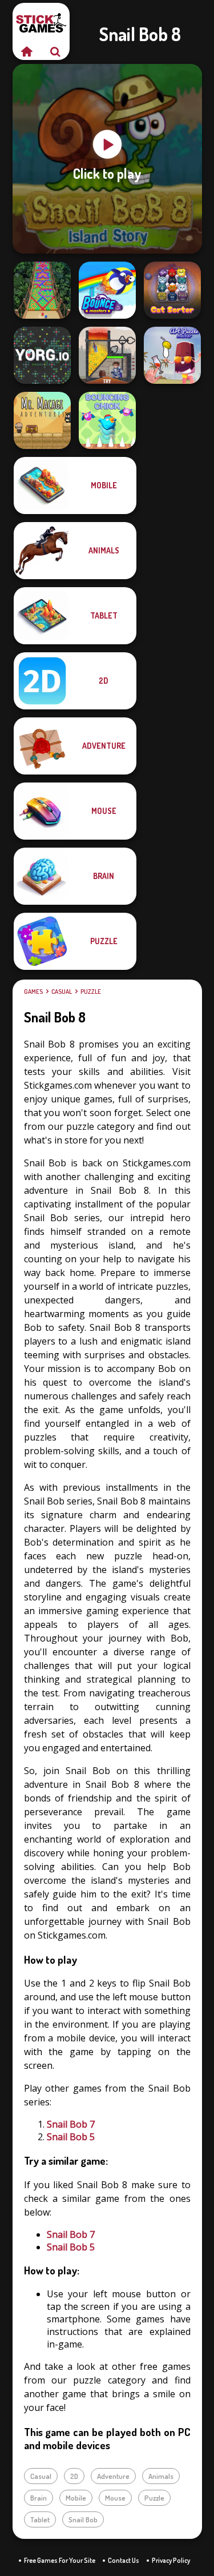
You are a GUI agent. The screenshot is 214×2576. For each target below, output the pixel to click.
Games (33, 992)
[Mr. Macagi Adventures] (42, 420)
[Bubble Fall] (42, 290)
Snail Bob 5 (71, 2137)
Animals (161, 2476)
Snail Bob (83, 2519)
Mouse (115, 2498)
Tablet (40, 2519)
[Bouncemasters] (107, 290)
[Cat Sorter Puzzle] (172, 290)
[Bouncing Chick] (107, 420)
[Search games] (55, 51)
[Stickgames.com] (27, 51)
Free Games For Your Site (60, 2560)
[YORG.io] (42, 355)
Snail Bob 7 (71, 2124)
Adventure (113, 2476)
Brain (39, 2498)
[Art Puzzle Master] (172, 355)
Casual (62, 992)
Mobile (76, 2498)
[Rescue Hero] (107, 355)
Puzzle (91, 992)
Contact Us (124, 2560)
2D (74, 2476)
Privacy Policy (171, 2560)
